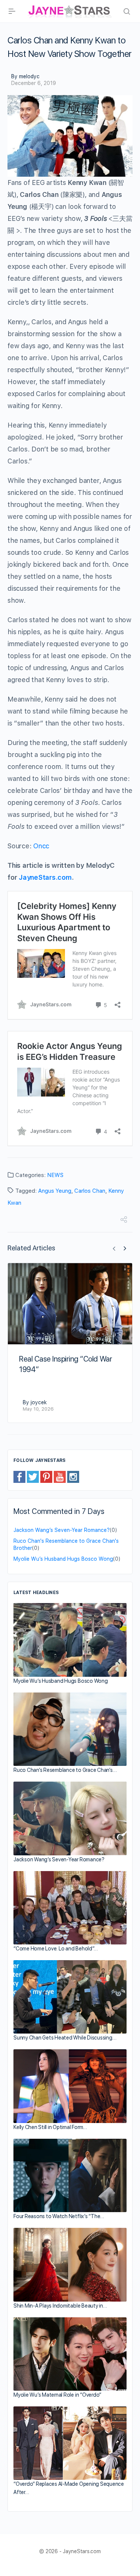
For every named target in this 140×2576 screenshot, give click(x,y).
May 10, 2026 (38, 1409)
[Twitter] (33, 1476)
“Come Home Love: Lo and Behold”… (55, 1949)
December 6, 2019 (34, 83)
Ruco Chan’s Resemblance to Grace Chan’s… (65, 1770)
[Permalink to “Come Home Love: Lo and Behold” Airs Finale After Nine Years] (70, 1908)
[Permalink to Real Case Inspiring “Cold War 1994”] (70, 1304)
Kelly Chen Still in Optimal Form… (50, 2127)
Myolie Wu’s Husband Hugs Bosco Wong (63, 1559)
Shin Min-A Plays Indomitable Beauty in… (60, 2306)
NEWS (55, 1175)
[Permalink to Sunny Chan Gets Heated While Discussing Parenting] (70, 1997)
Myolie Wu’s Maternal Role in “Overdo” (57, 2395)
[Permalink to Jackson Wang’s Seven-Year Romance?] (70, 1818)
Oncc (41, 846)
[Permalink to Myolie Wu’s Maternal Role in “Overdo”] (70, 2354)
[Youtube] (60, 1476)
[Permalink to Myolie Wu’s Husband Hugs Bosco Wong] (70, 1640)
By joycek (35, 1402)
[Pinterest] (46, 1476)
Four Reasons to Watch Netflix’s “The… (59, 2216)
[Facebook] (19, 1476)
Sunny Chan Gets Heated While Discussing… (65, 2038)
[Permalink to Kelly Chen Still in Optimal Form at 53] (70, 2086)
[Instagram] (73, 1476)
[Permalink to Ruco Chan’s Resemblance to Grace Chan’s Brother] (70, 1729)
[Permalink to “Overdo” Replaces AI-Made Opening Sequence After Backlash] (70, 2443)
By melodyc (25, 76)
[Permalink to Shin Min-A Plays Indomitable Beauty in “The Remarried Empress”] (70, 2265)
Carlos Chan (90, 1191)
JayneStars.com (45, 877)
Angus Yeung (55, 1191)
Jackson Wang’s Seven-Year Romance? (62, 1530)
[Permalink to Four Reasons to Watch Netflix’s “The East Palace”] (70, 2175)
